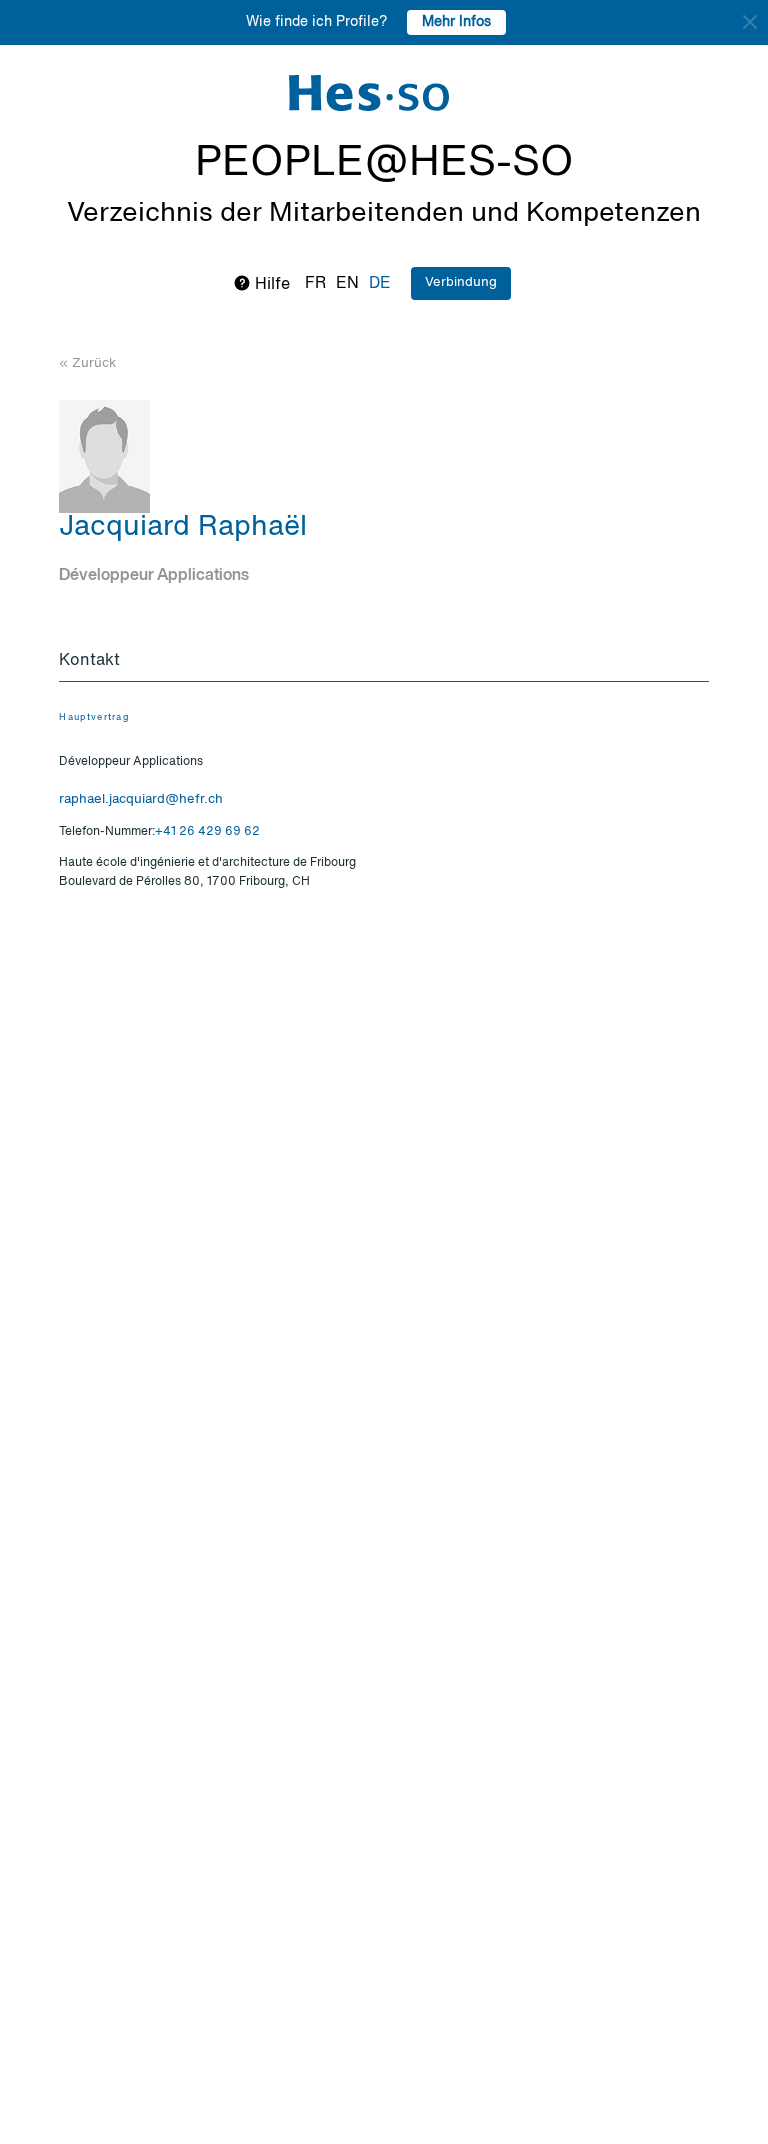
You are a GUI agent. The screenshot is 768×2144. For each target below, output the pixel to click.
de (380, 284)
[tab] (383, 662)
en (347, 284)
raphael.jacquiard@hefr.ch (141, 799)
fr (315, 284)
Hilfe (270, 285)
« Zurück (87, 363)
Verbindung (461, 282)
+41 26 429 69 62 (207, 832)
